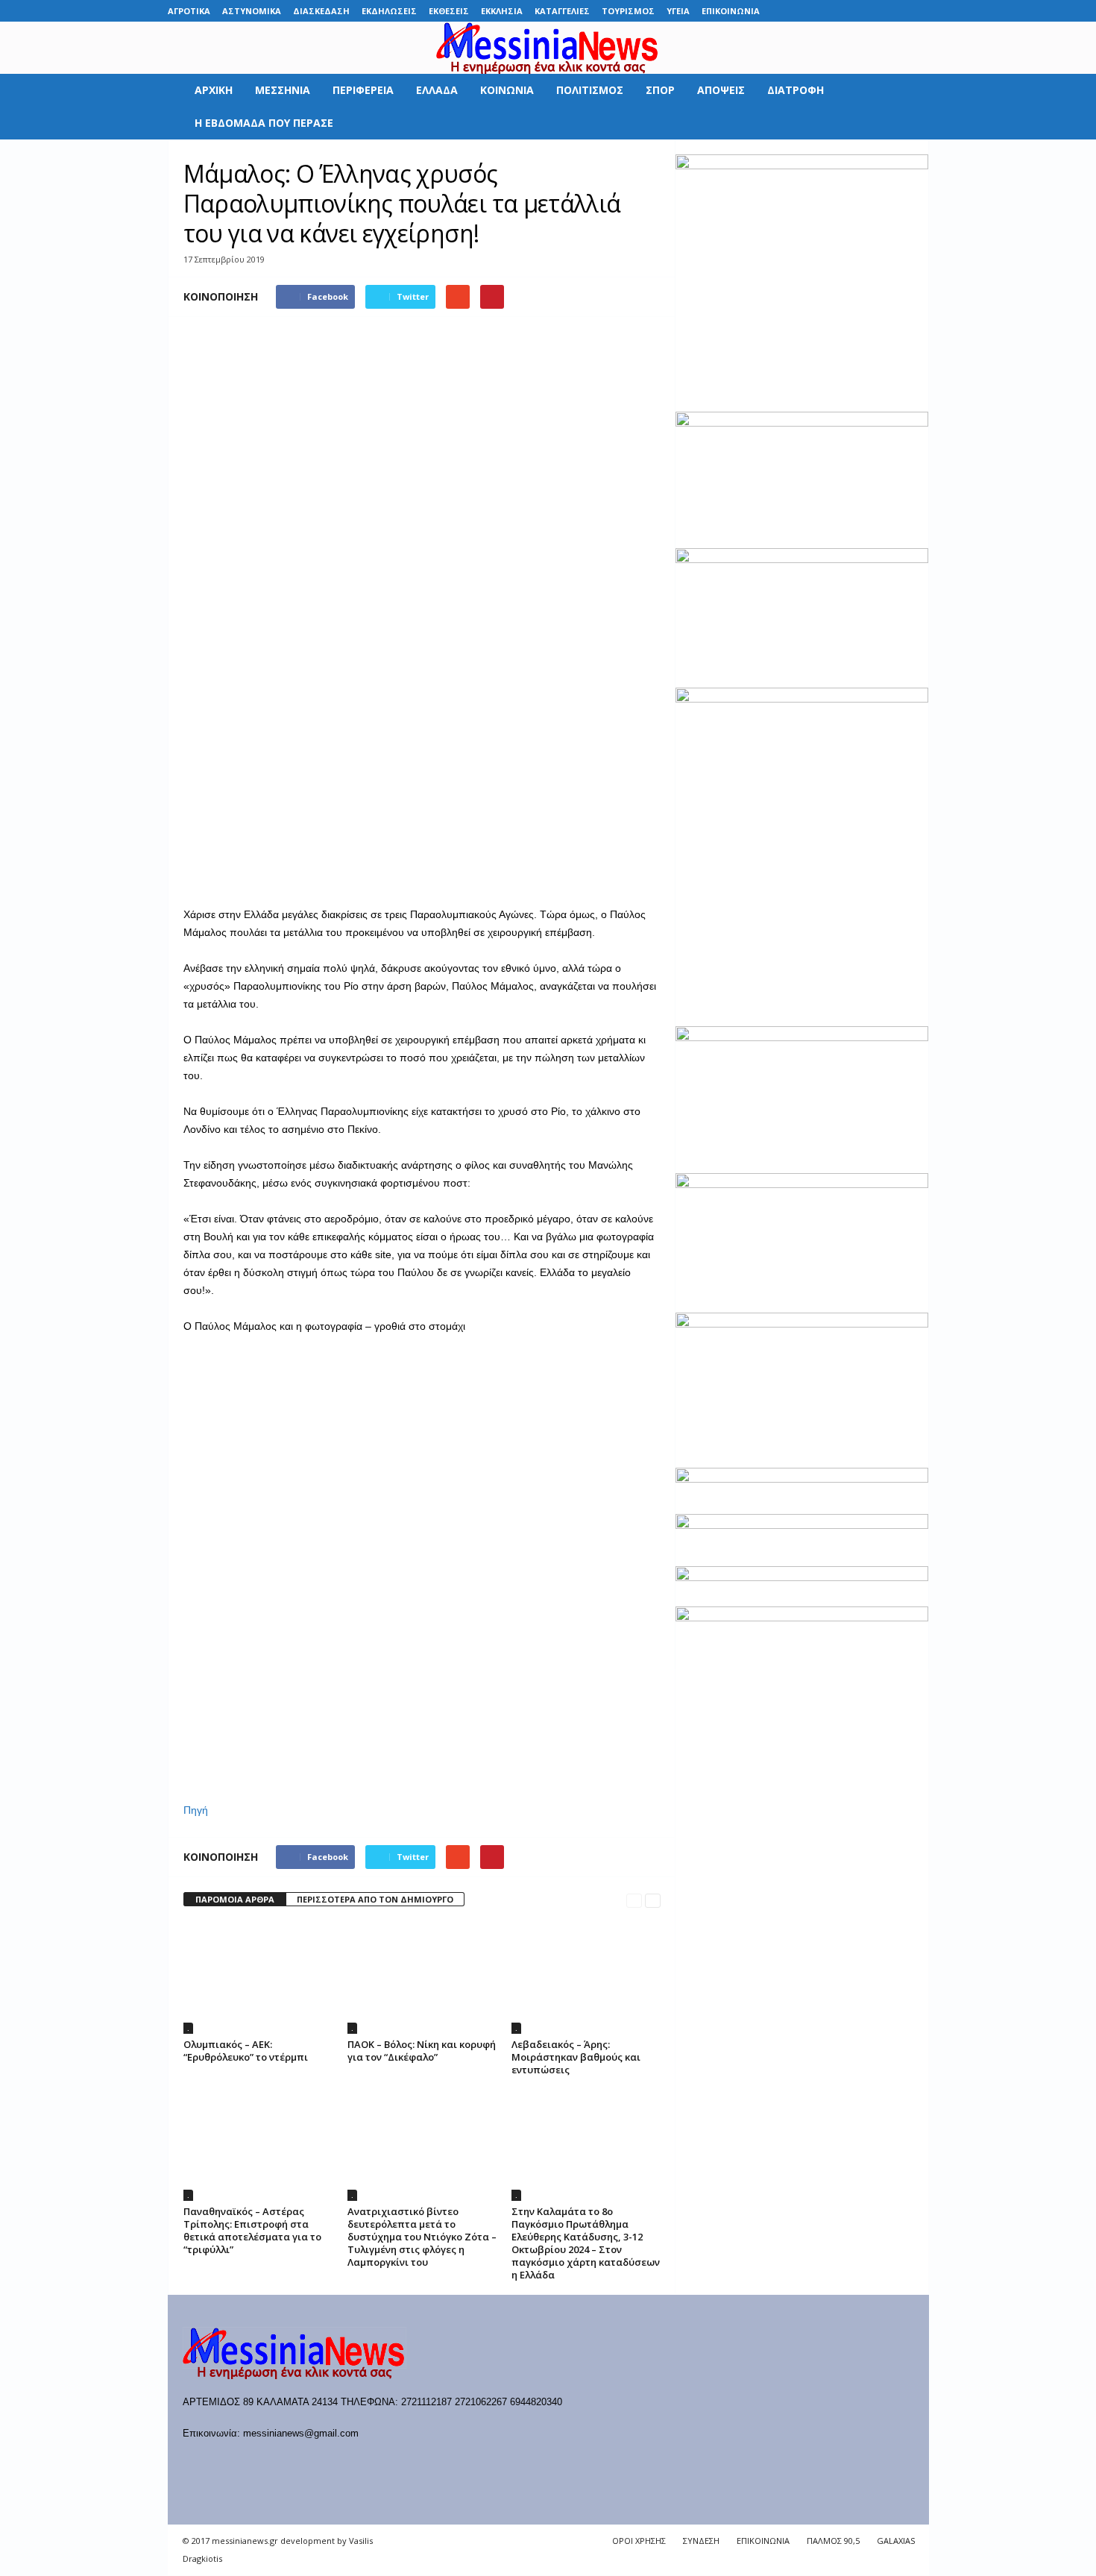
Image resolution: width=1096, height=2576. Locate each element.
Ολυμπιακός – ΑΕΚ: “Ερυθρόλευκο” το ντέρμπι (246, 2051)
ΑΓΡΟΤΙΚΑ (189, 11)
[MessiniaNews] (548, 48)
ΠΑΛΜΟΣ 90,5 (833, 2541)
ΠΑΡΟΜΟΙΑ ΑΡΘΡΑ (235, 1899)
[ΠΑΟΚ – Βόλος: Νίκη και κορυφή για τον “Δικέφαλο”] (422, 1978)
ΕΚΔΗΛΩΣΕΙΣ (389, 11)
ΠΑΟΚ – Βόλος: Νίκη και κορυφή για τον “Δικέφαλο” (422, 2051)
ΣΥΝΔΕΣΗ (701, 2541)
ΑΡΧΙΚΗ (214, 90)
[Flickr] (825, 11)
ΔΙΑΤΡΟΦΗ (796, 90)
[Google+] (848, 11)
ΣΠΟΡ (660, 90)
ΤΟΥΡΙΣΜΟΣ (628, 11)
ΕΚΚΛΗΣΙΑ (502, 11)
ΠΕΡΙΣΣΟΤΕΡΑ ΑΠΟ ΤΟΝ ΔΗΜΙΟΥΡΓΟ (375, 1899)
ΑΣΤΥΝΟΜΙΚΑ (252, 11)
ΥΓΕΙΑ (678, 11)
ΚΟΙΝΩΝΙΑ (507, 90)
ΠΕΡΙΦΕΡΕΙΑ (363, 90)
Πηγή (196, 1810)
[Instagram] (872, 11)
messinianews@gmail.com (301, 2433)
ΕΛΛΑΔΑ (437, 90)
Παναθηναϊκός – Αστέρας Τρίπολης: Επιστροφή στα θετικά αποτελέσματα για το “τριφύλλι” (252, 2230)
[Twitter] (895, 11)
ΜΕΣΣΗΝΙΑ (283, 90)
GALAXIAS (896, 2541)
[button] (907, 107)
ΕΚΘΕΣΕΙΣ (449, 11)
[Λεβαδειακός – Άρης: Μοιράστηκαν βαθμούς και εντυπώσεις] (586, 1978)
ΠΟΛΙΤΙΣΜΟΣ (590, 90)
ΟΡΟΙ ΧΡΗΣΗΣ (639, 2541)
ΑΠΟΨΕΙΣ (721, 90)
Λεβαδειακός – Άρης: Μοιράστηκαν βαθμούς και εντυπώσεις (576, 2057)
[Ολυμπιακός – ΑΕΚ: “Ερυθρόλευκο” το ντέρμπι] (258, 1978)
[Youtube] (918, 11)
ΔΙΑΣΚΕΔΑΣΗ (321, 11)
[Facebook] (802, 11)
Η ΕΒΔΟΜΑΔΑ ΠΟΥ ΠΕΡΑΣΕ (264, 123)
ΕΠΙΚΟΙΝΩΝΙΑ (731, 11)
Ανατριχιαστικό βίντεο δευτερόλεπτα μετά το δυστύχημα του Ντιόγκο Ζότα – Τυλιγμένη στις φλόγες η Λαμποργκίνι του (422, 2237)
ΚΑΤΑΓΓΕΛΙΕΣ (562, 11)
